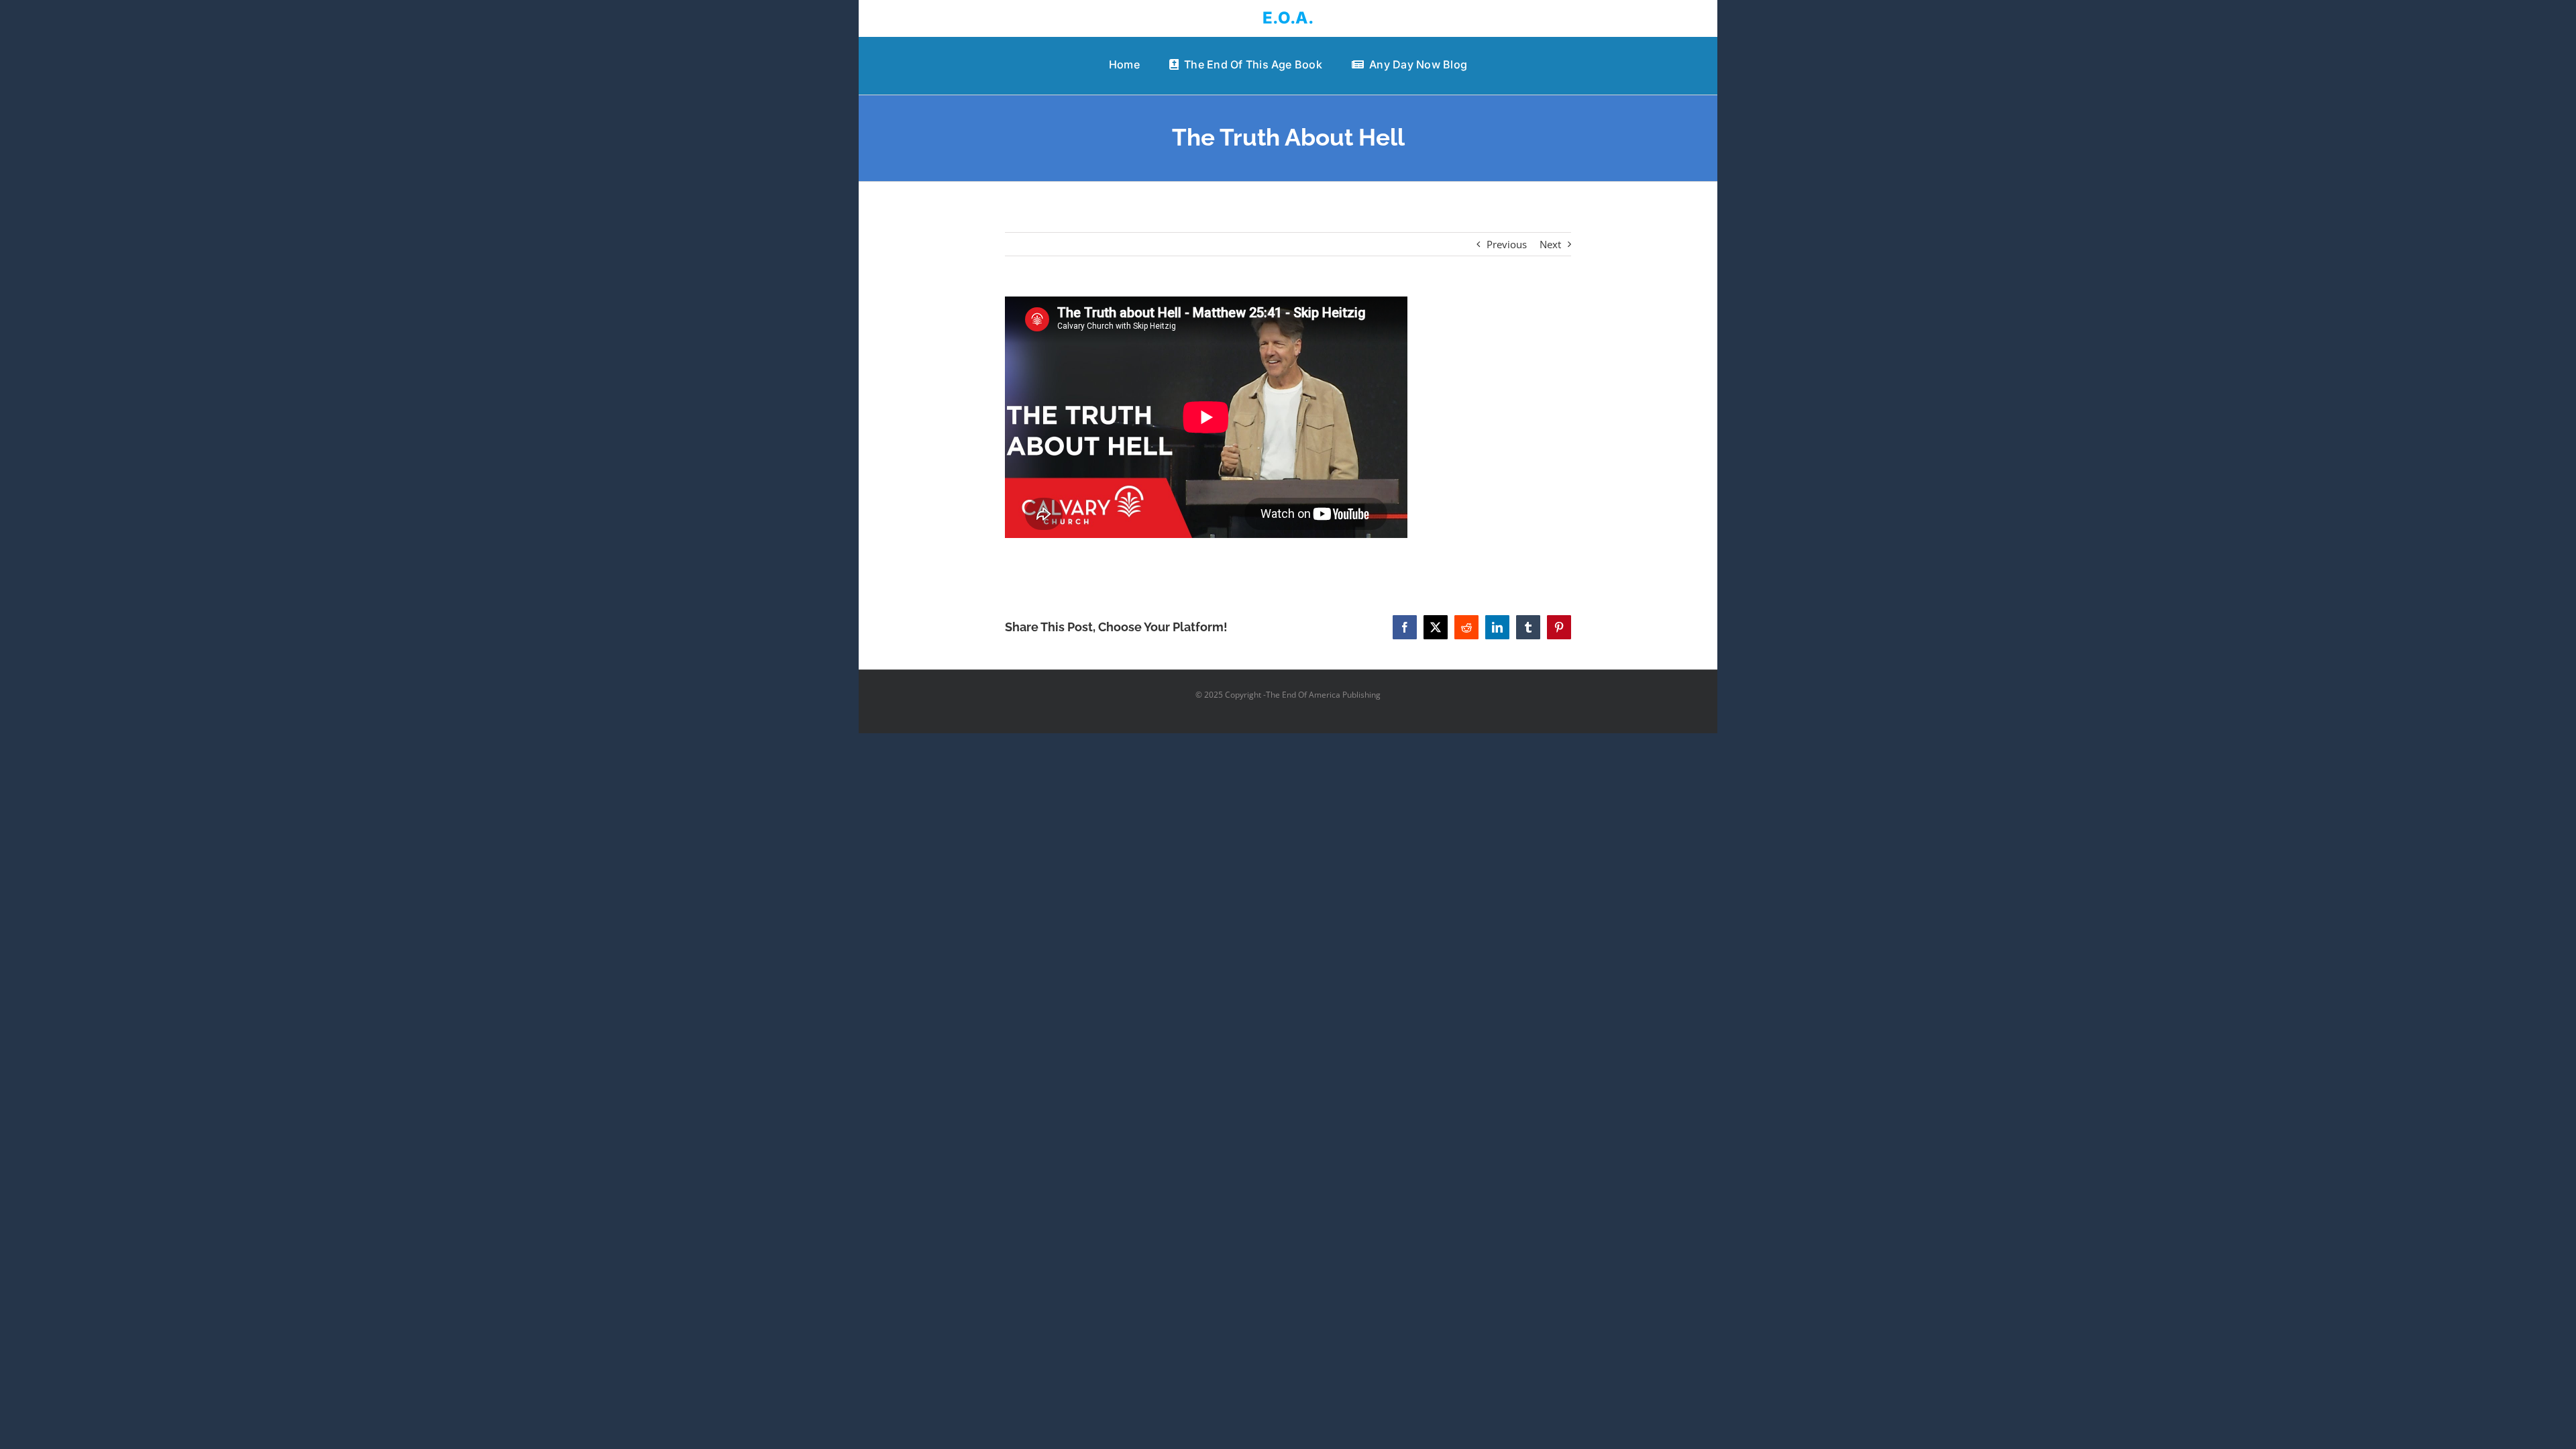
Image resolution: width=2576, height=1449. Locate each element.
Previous (1507, 244)
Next (1550, 244)
